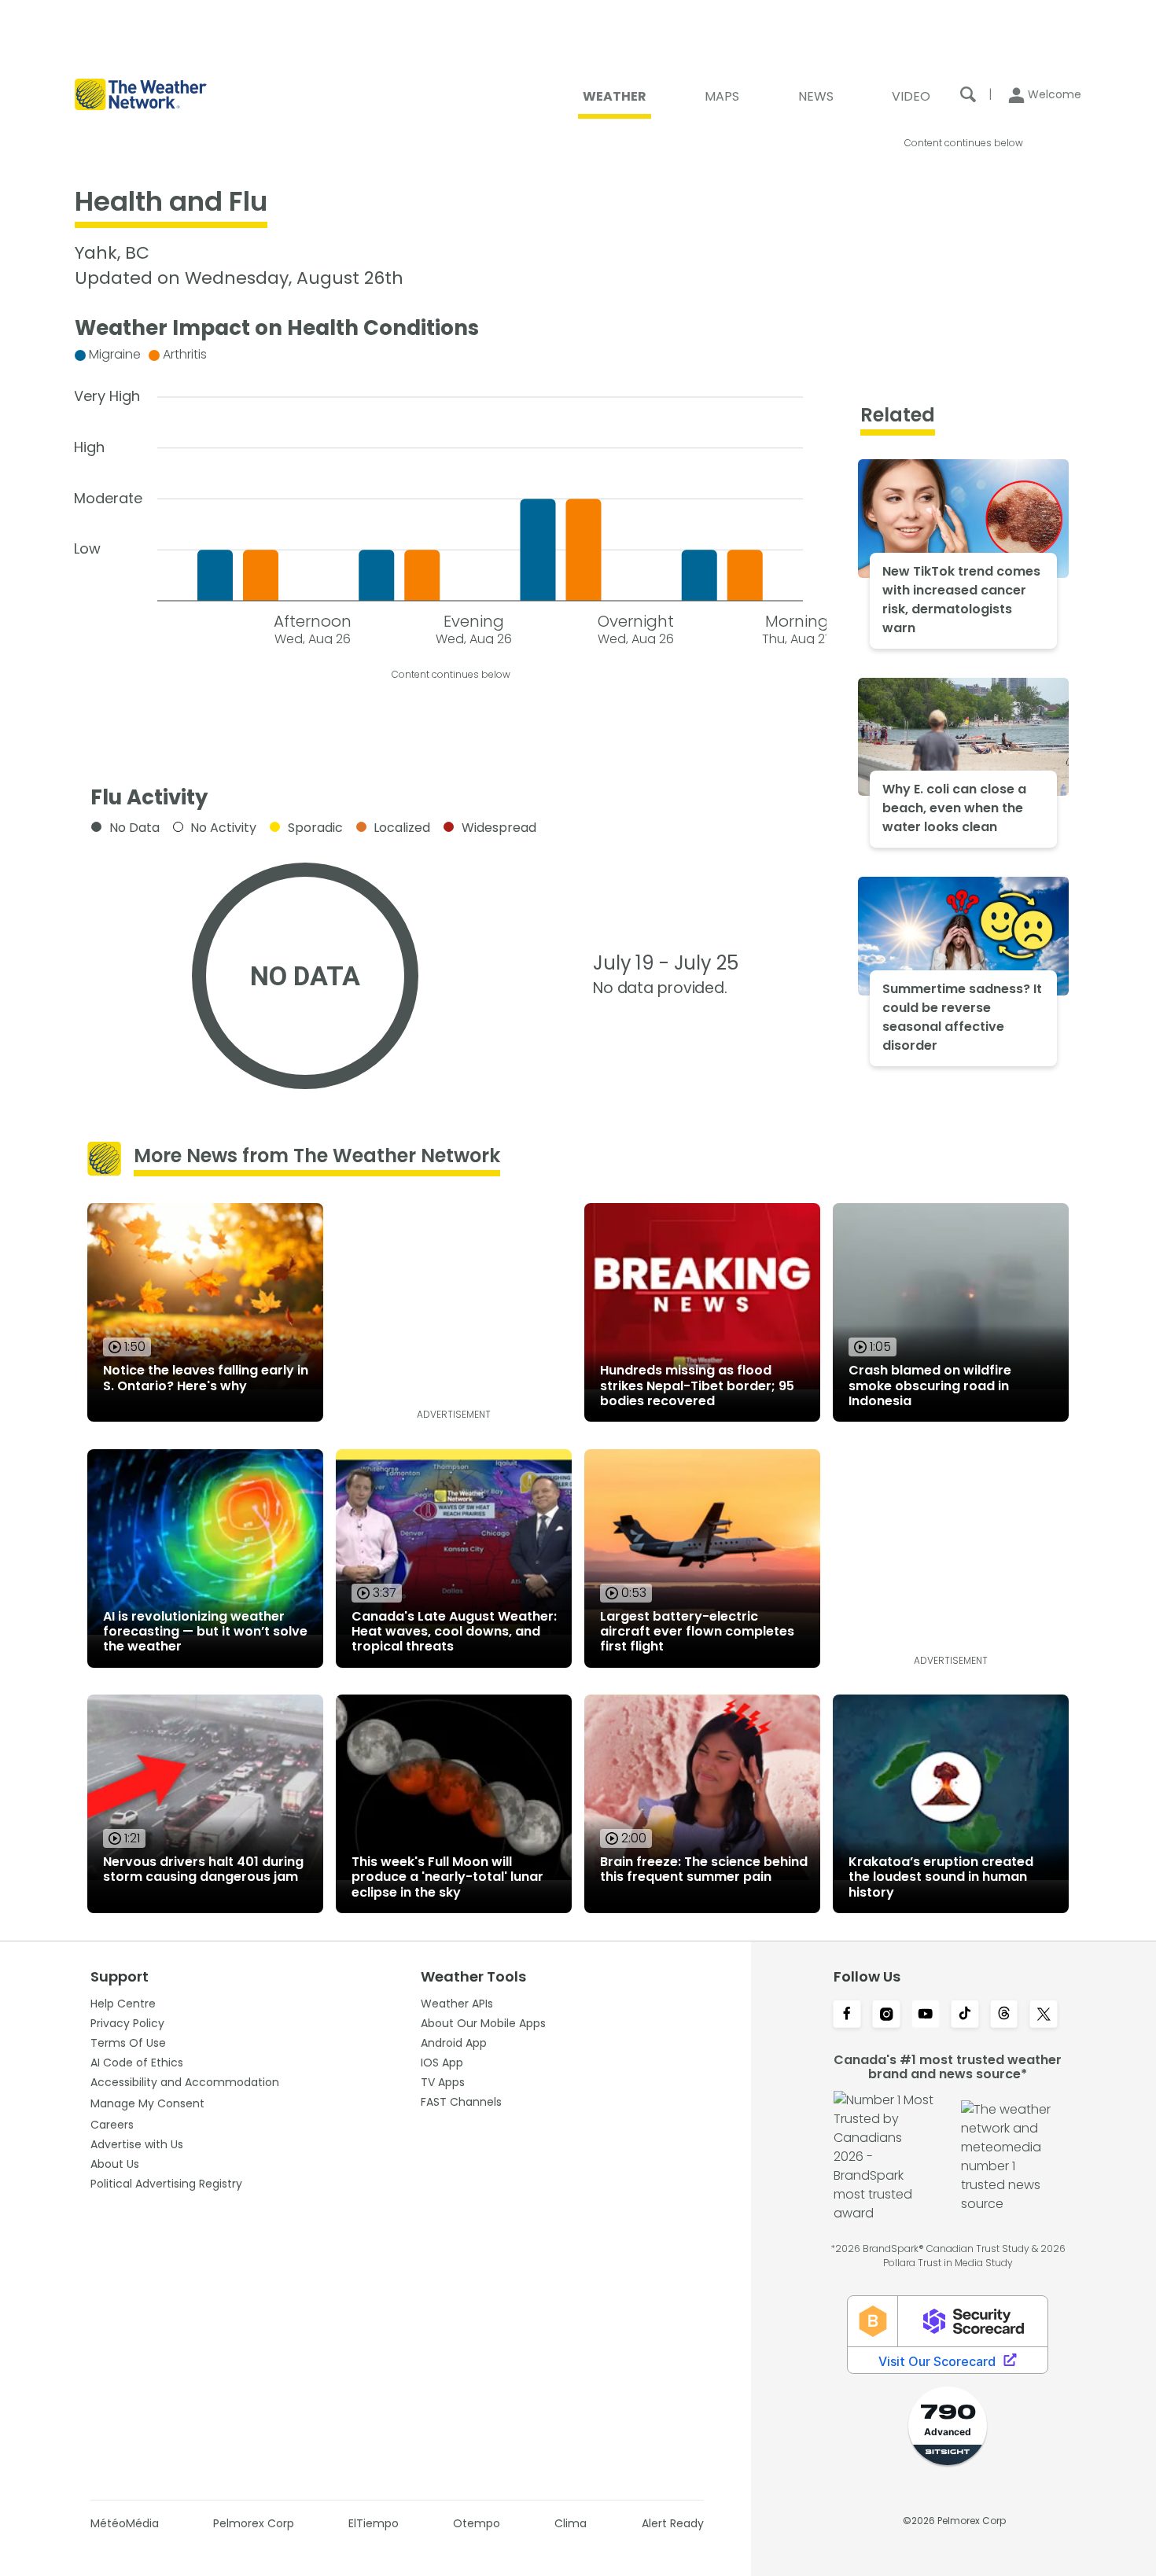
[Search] (968, 94)
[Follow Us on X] (1044, 2015)
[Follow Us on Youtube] (926, 2015)
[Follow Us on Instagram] (886, 2015)
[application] (451, 493)
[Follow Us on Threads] (1004, 2015)
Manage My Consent (147, 2103)
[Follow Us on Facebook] (847, 2015)
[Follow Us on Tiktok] (965, 2015)
